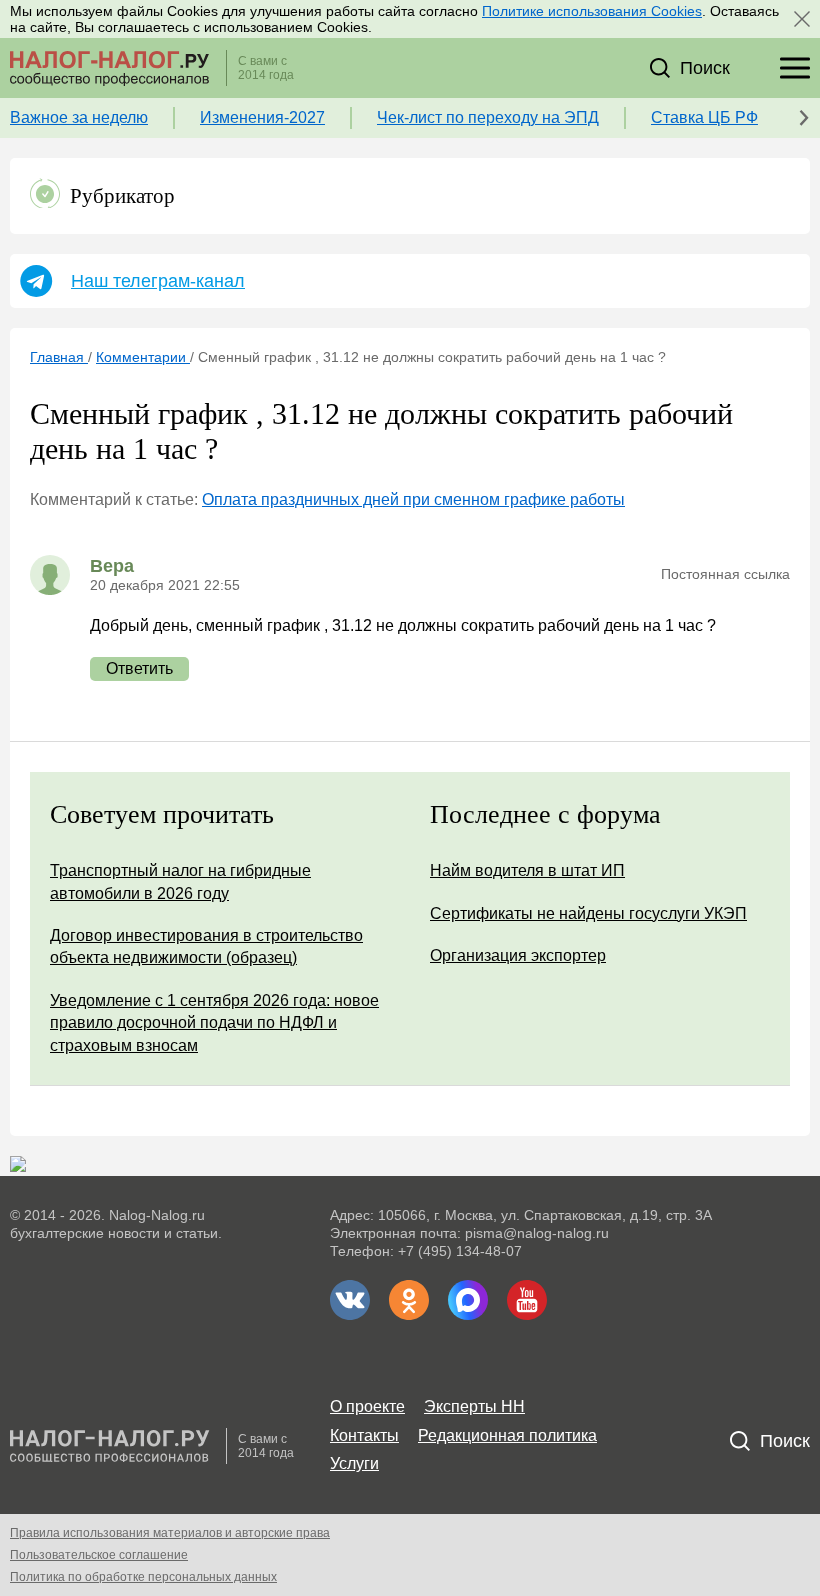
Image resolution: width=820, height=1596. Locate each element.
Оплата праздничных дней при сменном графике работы (413, 499)
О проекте (367, 1406)
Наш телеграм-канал (158, 281)
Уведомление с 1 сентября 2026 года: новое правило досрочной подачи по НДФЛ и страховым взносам (214, 1023)
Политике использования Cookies (592, 11)
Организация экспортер (518, 955)
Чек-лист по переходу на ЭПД (488, 117)
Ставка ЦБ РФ (704, 117)
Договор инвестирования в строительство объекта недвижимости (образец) (206, 946)
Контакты (364, 1435)
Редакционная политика (507, 1435)
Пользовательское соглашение (99, 1555)
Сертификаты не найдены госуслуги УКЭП (588, 913)
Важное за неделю (79, 117)
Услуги (354, 1463)
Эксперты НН (474, 1406)
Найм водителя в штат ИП (527, 870)
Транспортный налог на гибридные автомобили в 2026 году (180, 881)
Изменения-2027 (262, 117)
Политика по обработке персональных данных (143, 1577)
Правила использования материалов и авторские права (170, 1533)
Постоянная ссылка (725, 574)
